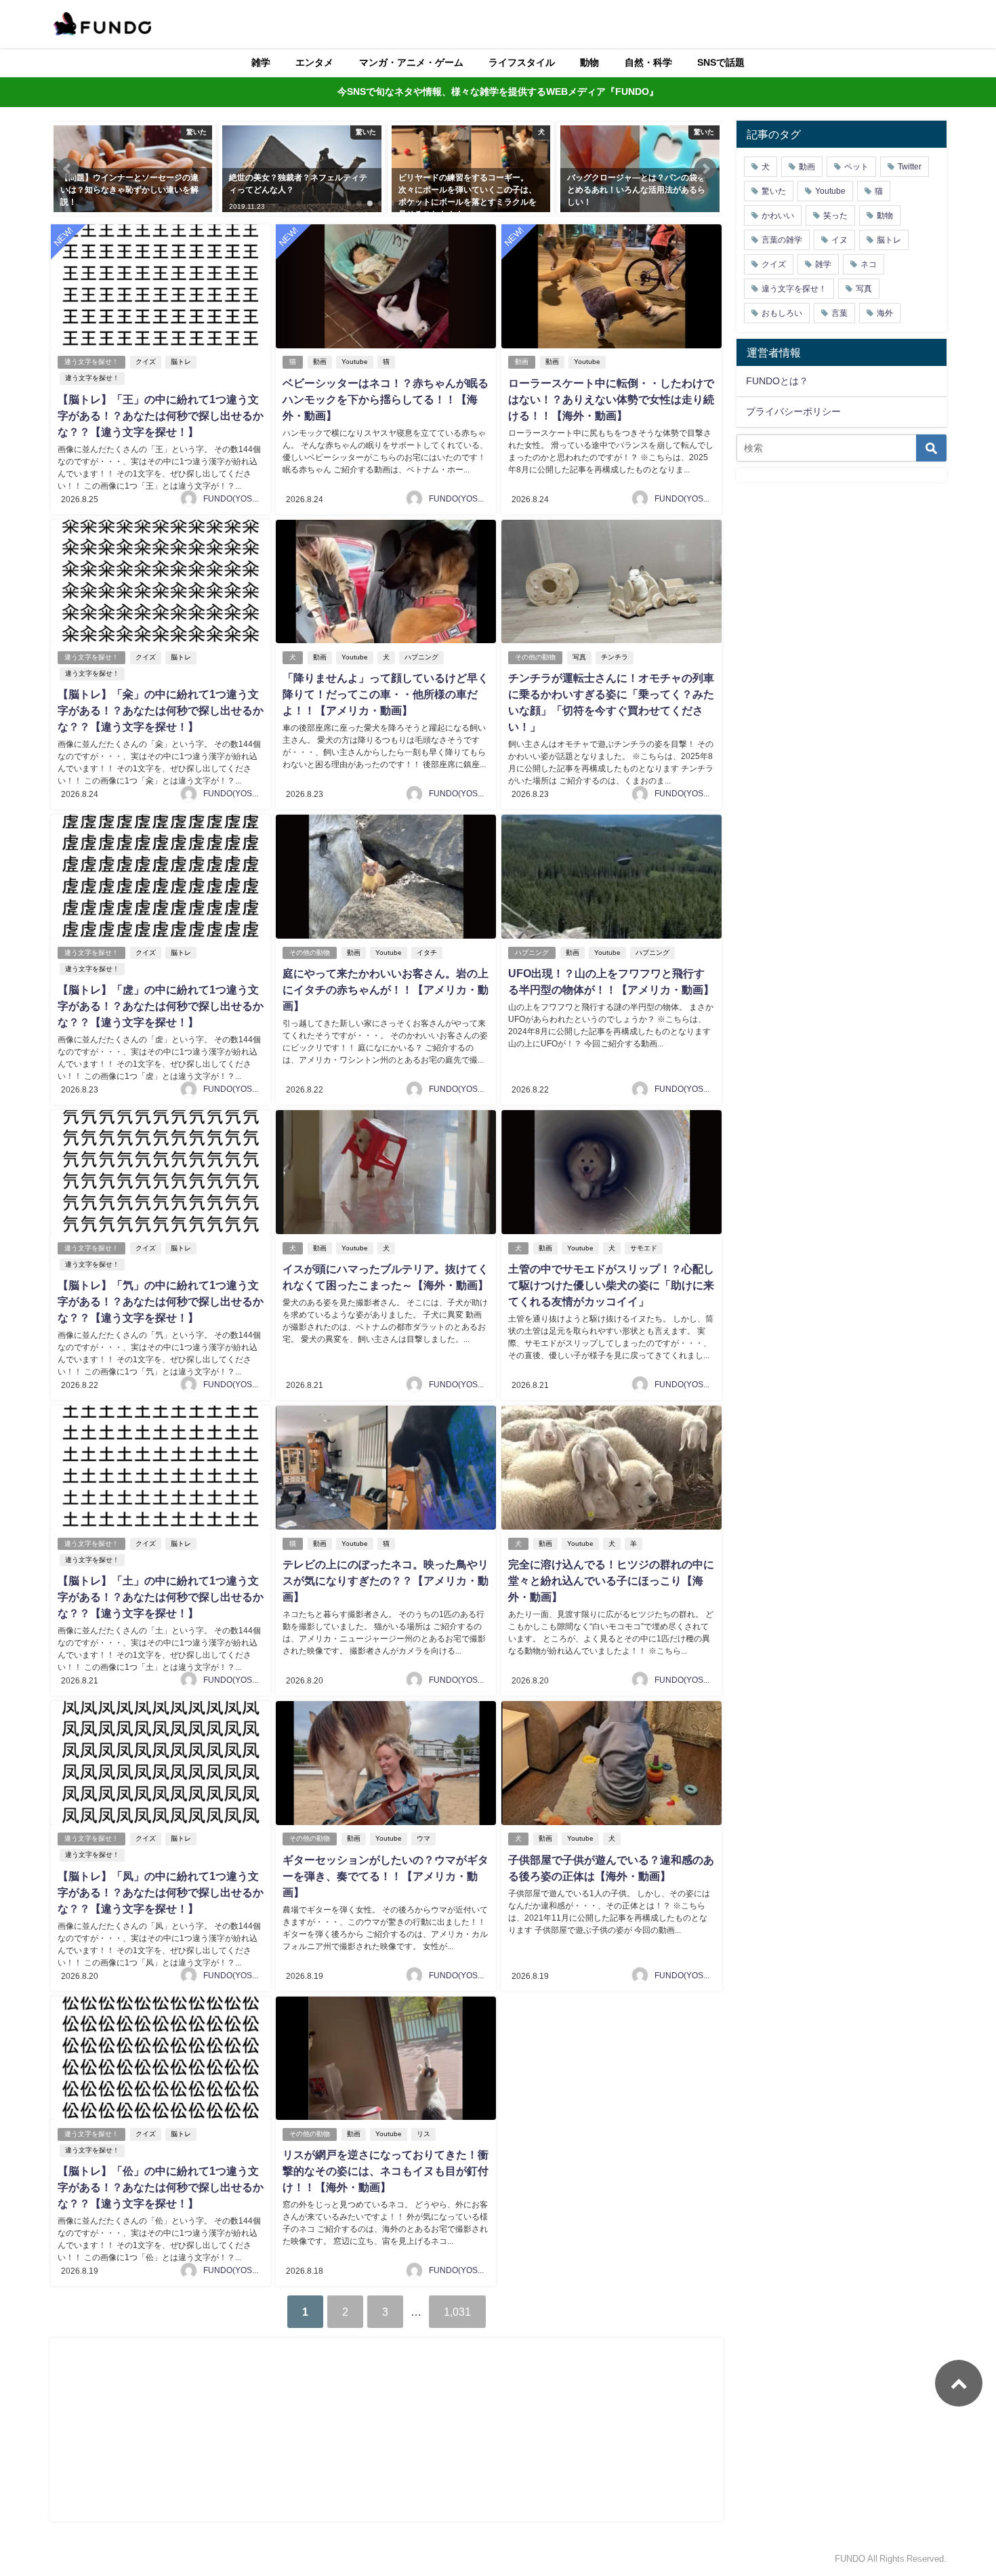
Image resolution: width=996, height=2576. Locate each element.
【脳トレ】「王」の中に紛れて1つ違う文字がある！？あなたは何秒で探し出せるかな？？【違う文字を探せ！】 (161, 415)
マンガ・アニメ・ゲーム (411, 62)
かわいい (778, 216)
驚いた (774, 191)
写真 (579, 657)
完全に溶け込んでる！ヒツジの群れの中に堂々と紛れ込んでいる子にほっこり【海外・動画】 (611, 1580)
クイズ (146, 362)
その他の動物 (535, 657)
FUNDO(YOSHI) (233, 499)
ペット (856, 167)
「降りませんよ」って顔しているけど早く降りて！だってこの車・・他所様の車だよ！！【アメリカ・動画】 (386, 694)
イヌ (839, 240)
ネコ (869, 264)
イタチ (427, 953)
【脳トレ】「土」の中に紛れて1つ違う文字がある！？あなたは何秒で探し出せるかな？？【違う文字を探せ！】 (161, 1597)
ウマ (423, 1838)
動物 (589, 62)
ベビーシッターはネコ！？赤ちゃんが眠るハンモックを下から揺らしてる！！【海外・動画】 (386, 399)
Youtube (355, 362)
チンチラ (615, 657)
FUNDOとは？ (777, 381)
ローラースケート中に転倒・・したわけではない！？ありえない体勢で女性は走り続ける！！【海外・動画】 (611, 399)
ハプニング (421, 657)
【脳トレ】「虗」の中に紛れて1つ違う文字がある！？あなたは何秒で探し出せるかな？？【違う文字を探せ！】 (161, 1006)
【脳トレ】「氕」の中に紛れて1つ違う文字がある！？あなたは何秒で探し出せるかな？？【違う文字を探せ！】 (161, 1301)
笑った (835, 216)
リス (423, 2134)
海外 (885, 313)
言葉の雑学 (782, 240)
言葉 (839, 313)
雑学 (261, 62)
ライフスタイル (522, 62)
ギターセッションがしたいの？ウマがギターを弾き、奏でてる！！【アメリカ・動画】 (386, 1876)
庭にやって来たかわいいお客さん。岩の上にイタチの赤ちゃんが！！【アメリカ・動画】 (386, 989)
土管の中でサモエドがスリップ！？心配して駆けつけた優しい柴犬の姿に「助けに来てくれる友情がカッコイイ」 (611, 1285)
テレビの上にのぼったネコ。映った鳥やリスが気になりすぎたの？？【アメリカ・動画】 (386, 1580)
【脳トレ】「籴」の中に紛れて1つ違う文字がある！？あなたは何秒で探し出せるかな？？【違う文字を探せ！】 (161, 710)
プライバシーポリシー (793, 411)
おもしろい (782, 313)
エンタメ (314, 62)
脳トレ (181, 362)
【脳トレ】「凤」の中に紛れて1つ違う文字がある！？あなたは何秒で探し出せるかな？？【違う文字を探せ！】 (161, 1892)
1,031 (457, 2312)
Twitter (910, 167)
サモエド (644, 1248)
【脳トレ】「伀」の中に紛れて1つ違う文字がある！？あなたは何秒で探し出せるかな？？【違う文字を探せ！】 (161, 2187)
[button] (68, 169)
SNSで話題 (721, 62)
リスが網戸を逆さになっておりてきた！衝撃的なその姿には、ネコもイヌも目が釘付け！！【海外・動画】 (386, 2171)
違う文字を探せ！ (91, 362)
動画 (320, 362)
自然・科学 (648, 62)
